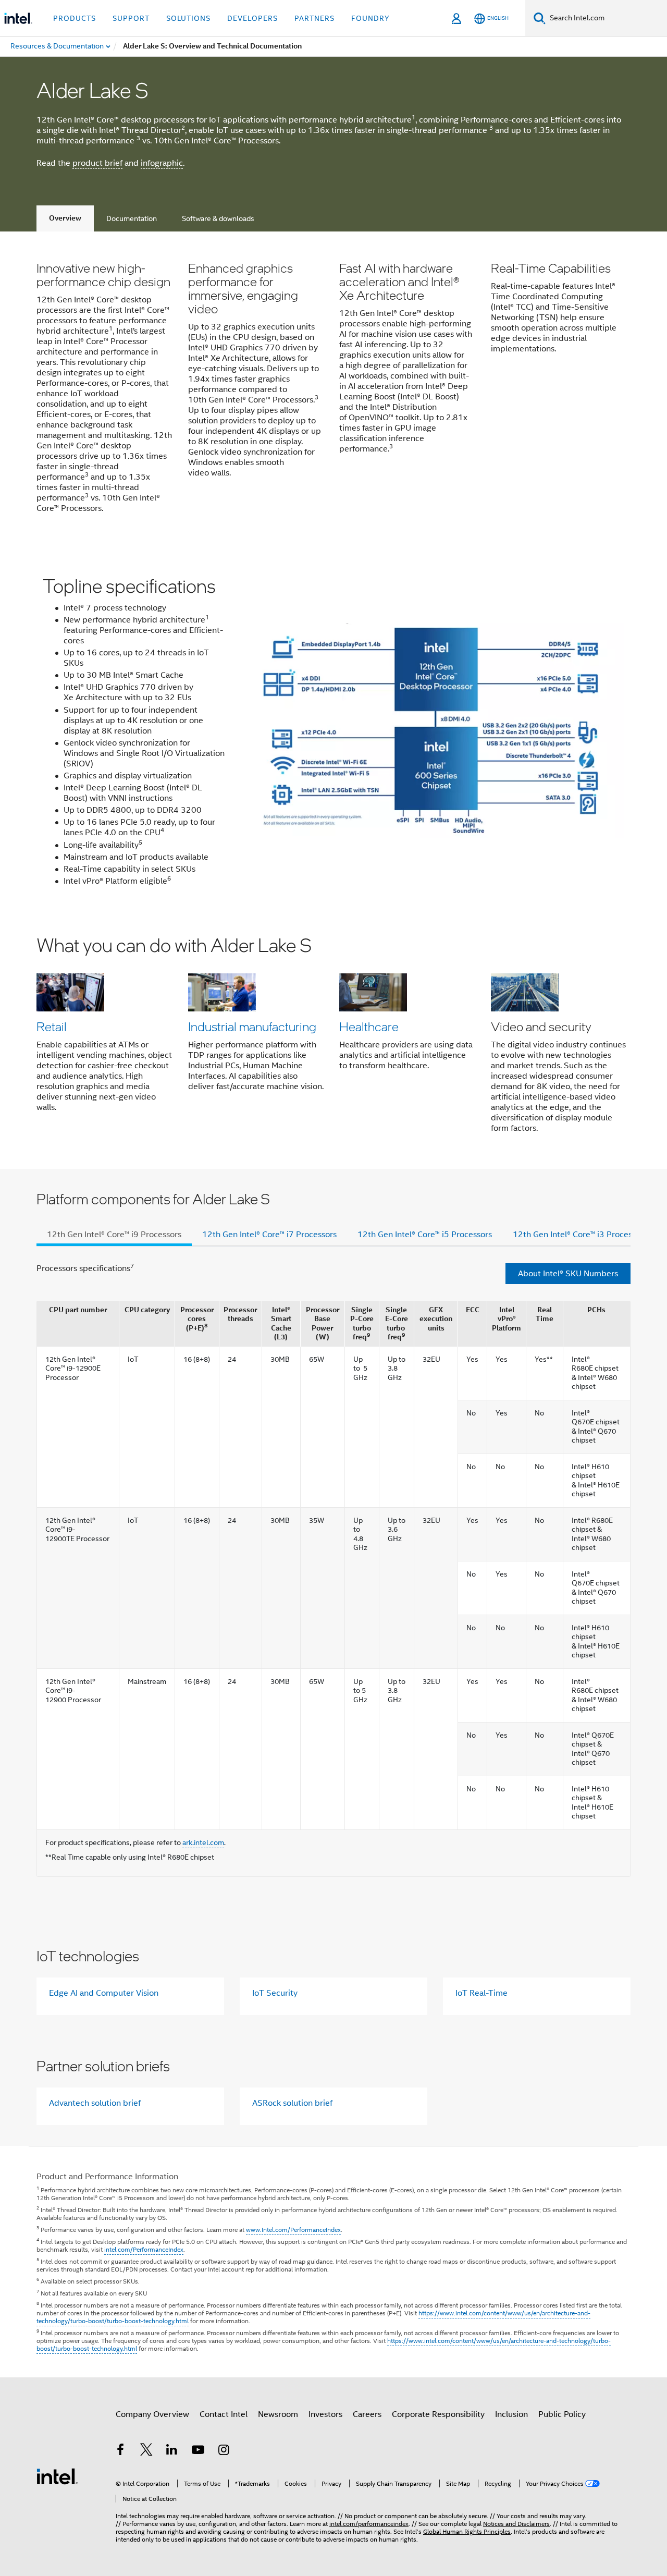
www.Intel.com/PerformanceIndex (293, 2230)
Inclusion (511, 2414)
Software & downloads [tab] (218, 218)
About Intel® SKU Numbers (568, 1274)
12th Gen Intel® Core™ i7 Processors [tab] (269, 1235)
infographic (162, 163)
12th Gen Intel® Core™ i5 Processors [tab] (425, 1235)
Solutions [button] (188, 18)
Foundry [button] (370, 18)
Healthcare (369, 1026)
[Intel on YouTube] (198, 2451)
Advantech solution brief (95, 2103)
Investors (325, 2414)
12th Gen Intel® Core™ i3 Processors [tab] (580, 1235)
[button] (333, 390)
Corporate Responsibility (438, 2414)
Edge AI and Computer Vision (104, 1993)
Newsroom (278, 2414)
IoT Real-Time (481, 1993)
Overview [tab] (65, 218)
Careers (367, 2414)
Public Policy (562, 2414)
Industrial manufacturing (252, 1026)
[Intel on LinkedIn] (172, 2451)
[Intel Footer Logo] (57, 2476)
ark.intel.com (203, 1842)
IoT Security (275, 1993)
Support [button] (131, 18)
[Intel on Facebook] (120, 2451)
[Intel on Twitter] (146, 2451)
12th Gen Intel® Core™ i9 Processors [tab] (114, 1235)
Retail (52, 1026)
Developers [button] (252, 18)
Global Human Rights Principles (467, 2531)
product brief (97, 163)
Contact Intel (224, 2414)
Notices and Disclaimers (516, 2524)
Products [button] (75, 18)
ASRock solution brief (292, 2103)
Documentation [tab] (132, 218)
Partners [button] (314, 18)
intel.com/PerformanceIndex (144, 2249)
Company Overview (152, 2414)
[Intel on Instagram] (224, 2451)
